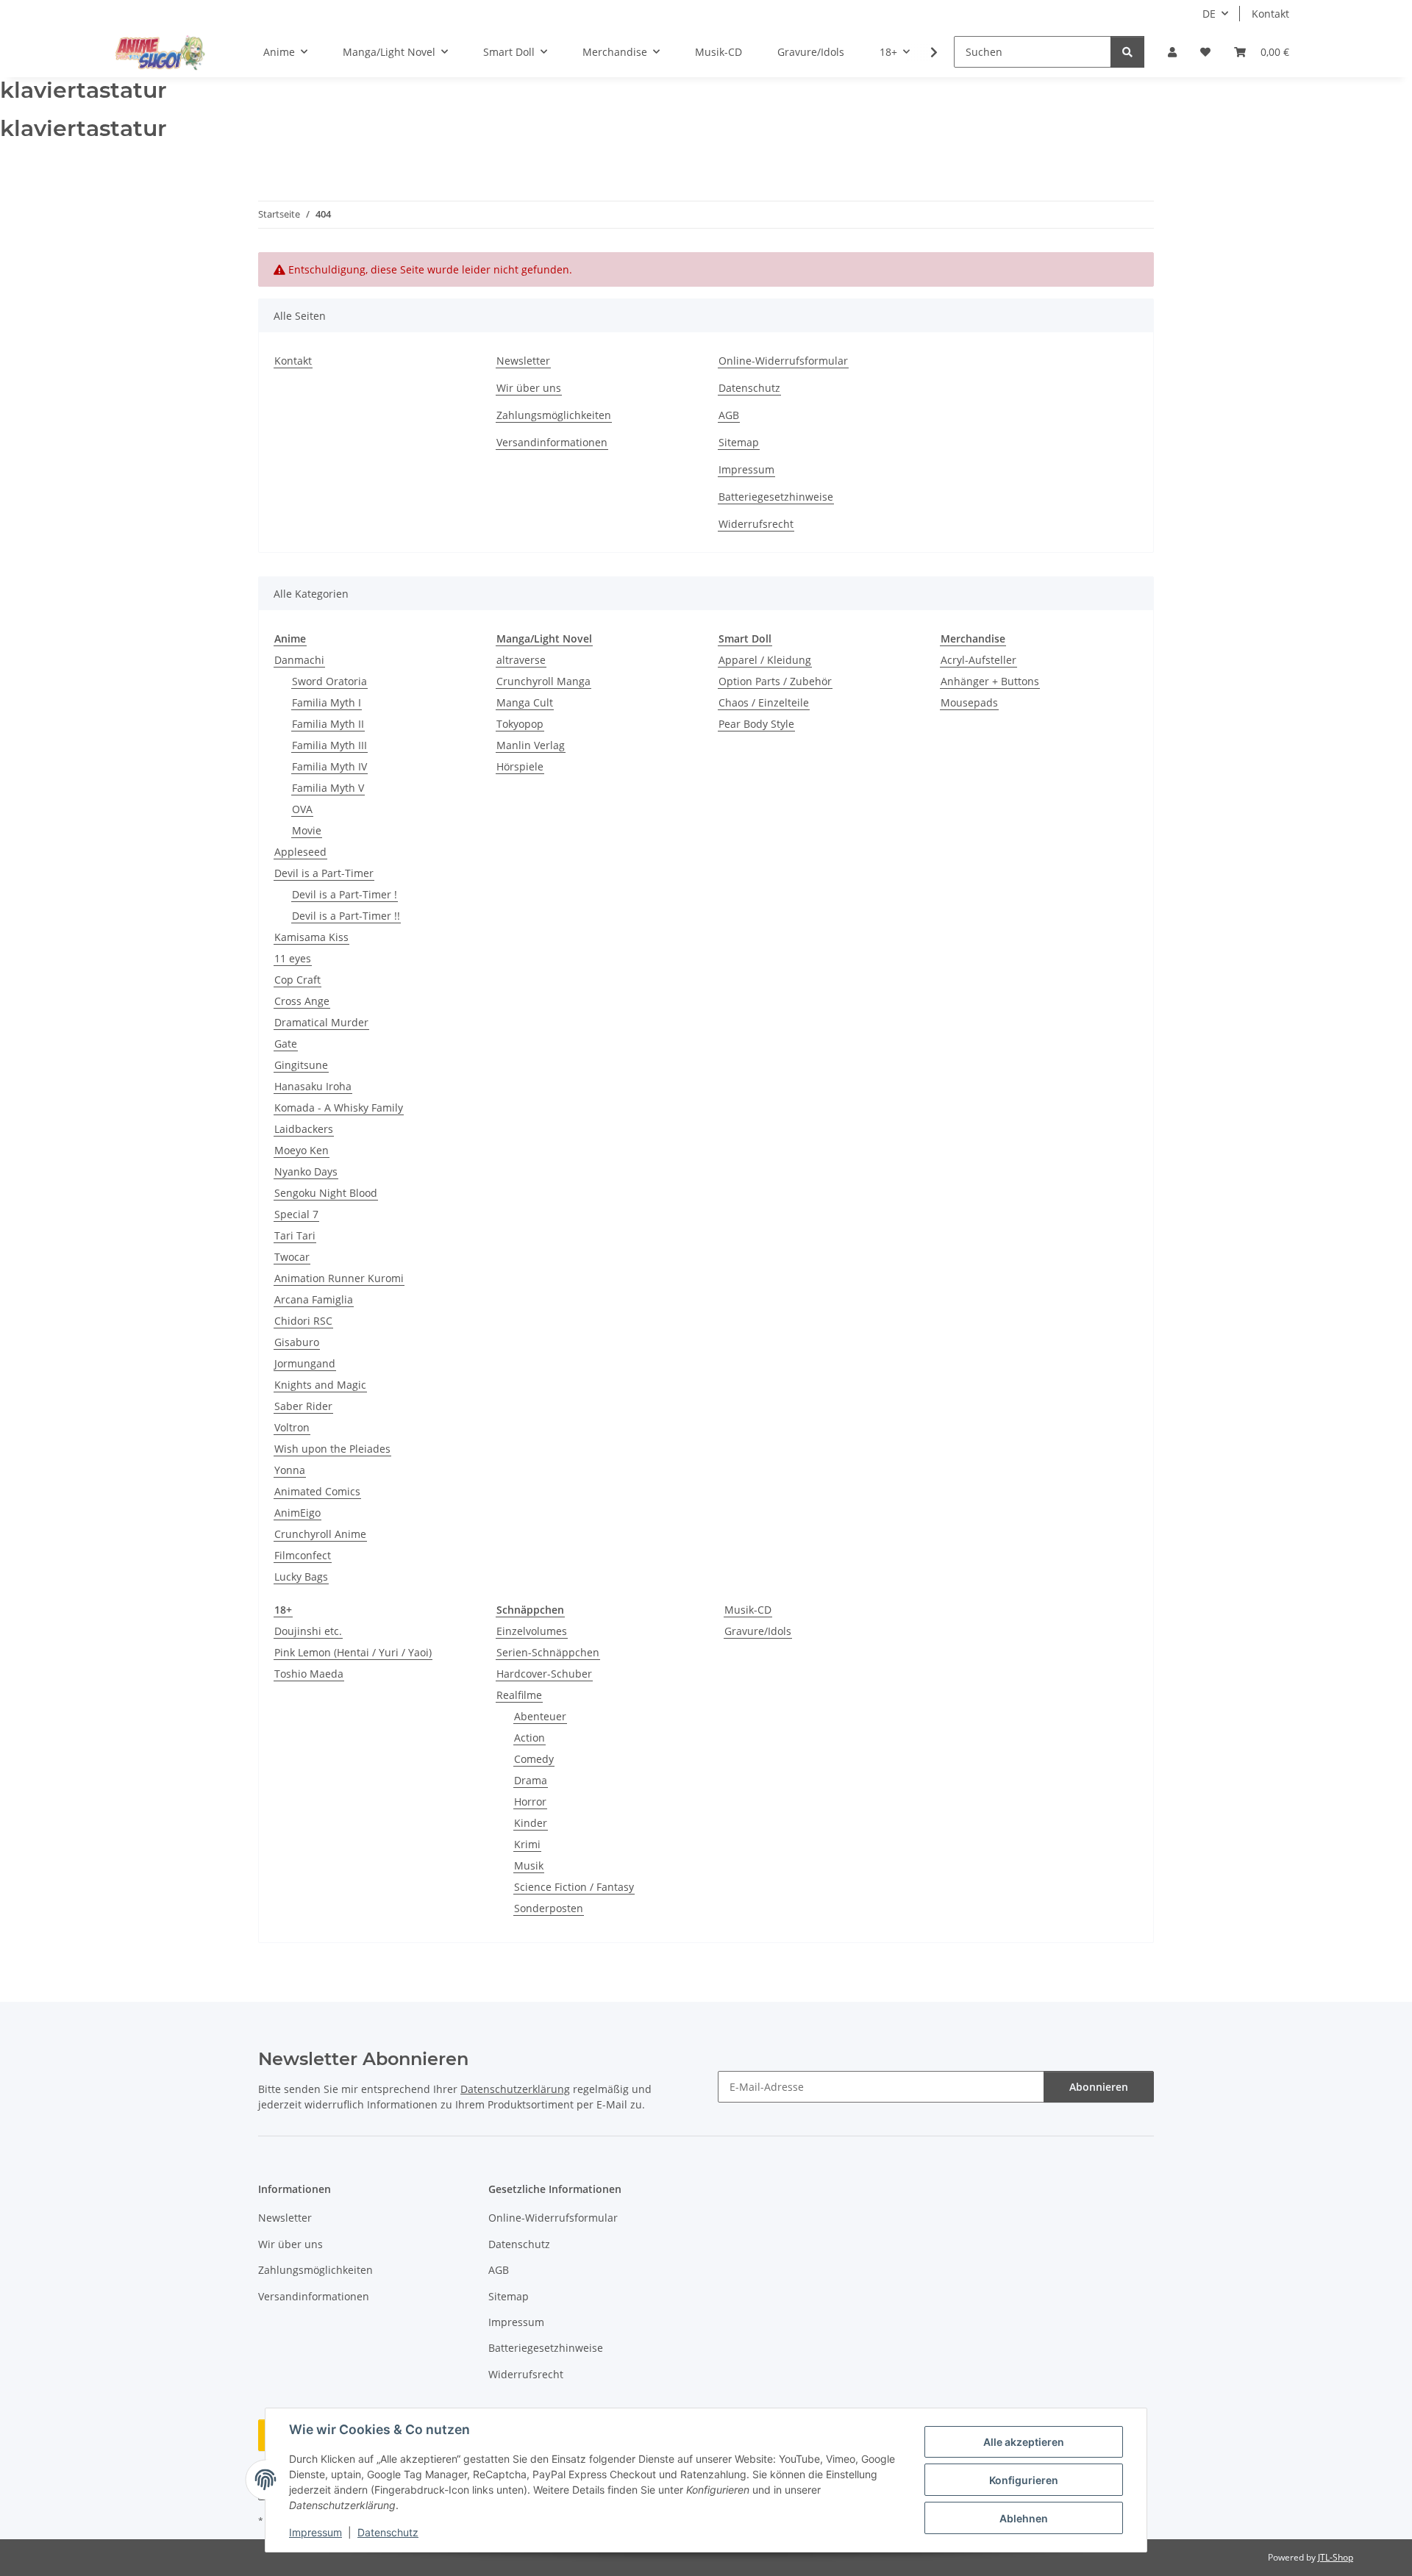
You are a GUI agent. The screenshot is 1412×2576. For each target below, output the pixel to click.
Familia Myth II (328, 724)
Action (529, 1738)
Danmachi (299, 660)
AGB (729, 415)
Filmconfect (303, 1555)
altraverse (521, 660)
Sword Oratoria (329, 681)
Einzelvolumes (532, 1631)
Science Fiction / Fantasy (574, 1887)
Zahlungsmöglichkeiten (554, 415)
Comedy (534, 1759)
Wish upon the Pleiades (332, 1449)
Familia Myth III (329, 745)
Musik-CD (748, 1610)
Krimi (527, 1844)
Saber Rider (303, 1406)
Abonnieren (1099, 2087)
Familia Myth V (328, 788)
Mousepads (969, 702)
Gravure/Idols (758, 1631)
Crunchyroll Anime (320, 1534)
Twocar (292, 1257)
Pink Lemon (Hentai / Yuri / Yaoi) (353, 1652)
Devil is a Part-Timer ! (345, 894)
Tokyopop (520, 724)
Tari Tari (295, 1235)
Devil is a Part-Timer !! (346, 916)
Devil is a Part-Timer (324, 873)
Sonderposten (549, 1908)
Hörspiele (520, 766)
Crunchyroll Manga (543, 681)
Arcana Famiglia (314, 1299)
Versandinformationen (552, 442)
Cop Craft (297, 980)
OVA (302, 809)
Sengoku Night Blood (326, 1193)
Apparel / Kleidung (765, 660)
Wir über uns (529, 388)
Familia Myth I (327, 702)
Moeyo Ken (302, 1150)
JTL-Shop (1336, 2557)
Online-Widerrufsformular (783, 361)
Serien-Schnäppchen (548, 1652)
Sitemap (739, 442)
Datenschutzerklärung (515, 2089)
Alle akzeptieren (1024, 2442)
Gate (286, 1044)
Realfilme (519, 1695)
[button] (1172, 52)
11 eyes (293, 958)
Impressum (315, 2532)
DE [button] (1209, 14)
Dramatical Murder (321, 1022)
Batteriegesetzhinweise (776, 497)
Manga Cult (525, 702)
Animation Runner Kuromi (339, 1278)
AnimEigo (297, 1513)
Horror (530, 1802)
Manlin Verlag (531, 745)
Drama (531, 1780)
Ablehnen (1024, 2518)
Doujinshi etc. (308, 1631)
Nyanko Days (306, 1171)
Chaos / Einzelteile (764, 702)
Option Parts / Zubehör (775, 681)
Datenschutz (388, 2532)
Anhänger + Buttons (990, 681)
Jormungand (305, 1363)
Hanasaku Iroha (313, 1086)
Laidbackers (304, 1129)
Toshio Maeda (309, 1674)
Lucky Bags (301, 1577)
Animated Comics (317, 1491)
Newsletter (523, 361)
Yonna (290, 1470)
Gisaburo (297, 1342)
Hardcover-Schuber (544, 1674)
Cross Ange (302, 1001)
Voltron (292, 1427)
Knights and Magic (320, 1385)
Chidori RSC (303, 1321)
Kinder (531, 1823)
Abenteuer (540, 1716)
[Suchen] (1127, 52)
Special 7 (296, 1214)
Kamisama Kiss (311, 937)
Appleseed (300, 852)
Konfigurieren (1024, 2480)
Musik (529, 1865)
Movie (307, 830)
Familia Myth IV (329, 766)
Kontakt (1270, 14)
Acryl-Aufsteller (978, 660)
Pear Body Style (756, 724)
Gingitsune (301, 1065)
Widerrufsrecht (756, 524)
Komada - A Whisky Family (339, 1108)
